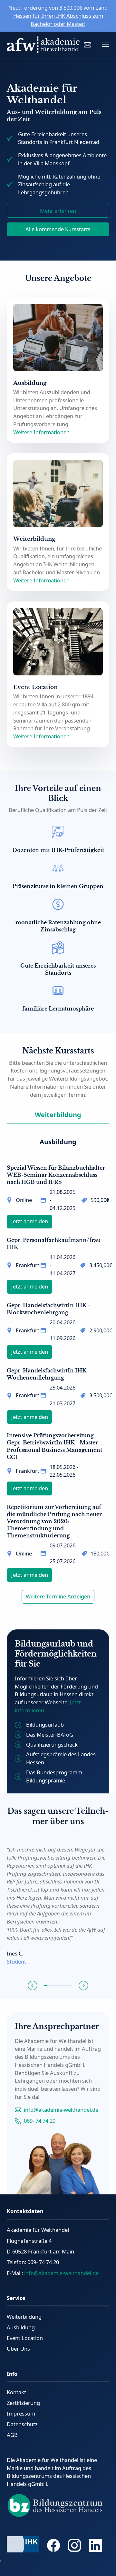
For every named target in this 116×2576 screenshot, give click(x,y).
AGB (12, 2435)
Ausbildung (21, 2327)
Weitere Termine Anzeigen (58, 1596)
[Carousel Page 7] (67, 1986)
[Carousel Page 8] (70, 1986)
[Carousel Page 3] (53, 1986)
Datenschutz (22, 2424)
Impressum (21, 2413)
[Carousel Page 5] (60, 1986)
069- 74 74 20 (40, 2121)
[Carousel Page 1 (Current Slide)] (46, 1986)
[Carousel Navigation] (58, 1986)
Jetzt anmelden (30, 1221)
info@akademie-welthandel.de (61, 2110)
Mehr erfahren (58, 211)
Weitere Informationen (41, 432)
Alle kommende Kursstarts (58, 229)
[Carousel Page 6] (63, 1986)
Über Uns (18, 2349)
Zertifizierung (23, 2403)
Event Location (25, 2338)
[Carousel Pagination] (58, 1986)
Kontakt (16, 2392)
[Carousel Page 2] (49, 1986)
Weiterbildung (24, 2317)
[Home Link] (43, 45)
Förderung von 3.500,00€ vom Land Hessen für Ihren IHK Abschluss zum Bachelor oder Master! (61, 16)
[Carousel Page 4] (56, 1986)
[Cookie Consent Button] (1, 2561)
